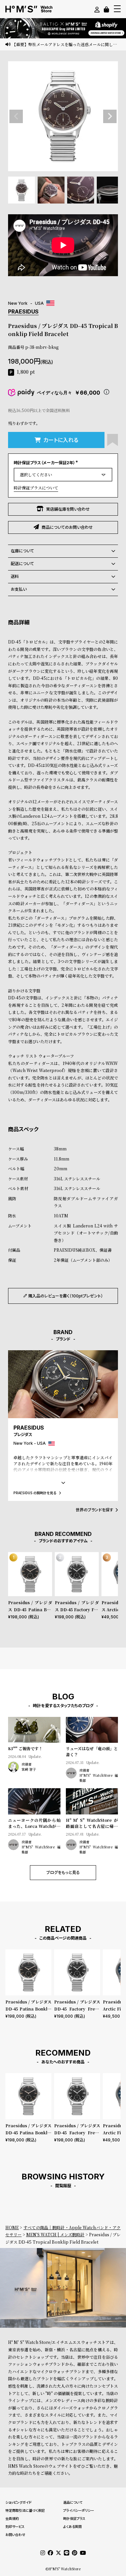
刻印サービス (15, 2527)
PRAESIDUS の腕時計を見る (35, 1493)
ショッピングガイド (18, 2502)
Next (110, 116)
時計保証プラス (74, 2518)
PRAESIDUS (23, 311)
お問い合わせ (15, 2535)
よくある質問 (72, 2527)
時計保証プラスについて (36, 488)
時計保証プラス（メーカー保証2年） (47, 463)
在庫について (22, 551)
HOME (12, 2227)
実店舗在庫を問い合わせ (68, 509)
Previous (16, 116)
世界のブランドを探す (94, 1510)
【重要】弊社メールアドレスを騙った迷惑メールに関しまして (66, 44)
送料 (15, 576)
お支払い (19, 589)
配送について (22, 564)
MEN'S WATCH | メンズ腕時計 (55, 2234)
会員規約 (12, 2518)
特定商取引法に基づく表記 (25, 2510)
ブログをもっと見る (63, 1872)
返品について (73, 2502)
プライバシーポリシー (79, 2510)
